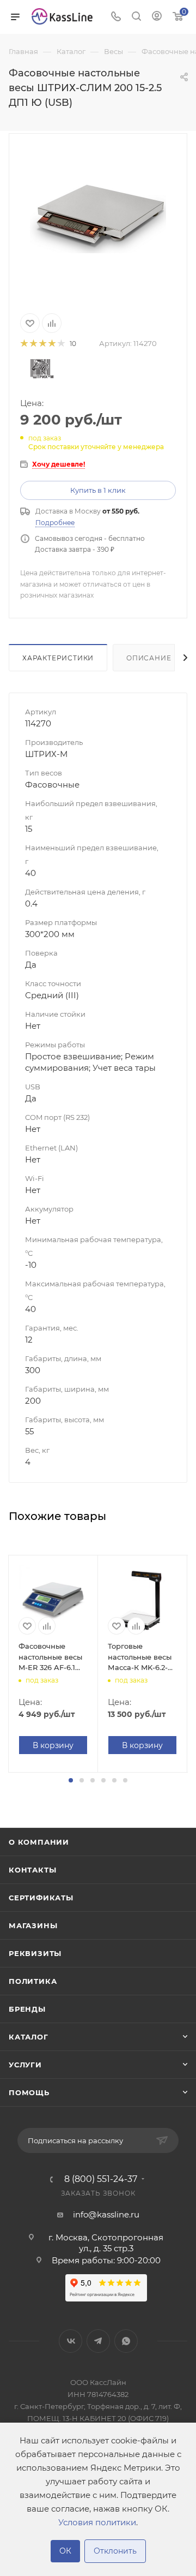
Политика (33, 1981)
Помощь (29, 2092)
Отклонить (115, 2551)
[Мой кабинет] (157, 17)
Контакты (32, 1870)
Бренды (27, 2009)
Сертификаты (41, 1898)
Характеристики (58, 658)
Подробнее (55, 523)
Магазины (33, 1925)
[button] (71, 1780)
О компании (39, 1842)
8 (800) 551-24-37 (101, 2179)
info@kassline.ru (106, 2214)
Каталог (29, 2037)
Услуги (25, 2065)
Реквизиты (35, 1953)
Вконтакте (71, 2341)
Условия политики (97, 2522)
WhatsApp (126, 2341)
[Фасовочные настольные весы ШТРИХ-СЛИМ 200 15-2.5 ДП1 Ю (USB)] (98, 216)
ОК (65, 2551)
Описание (149, 658)
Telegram (98, 2341)
